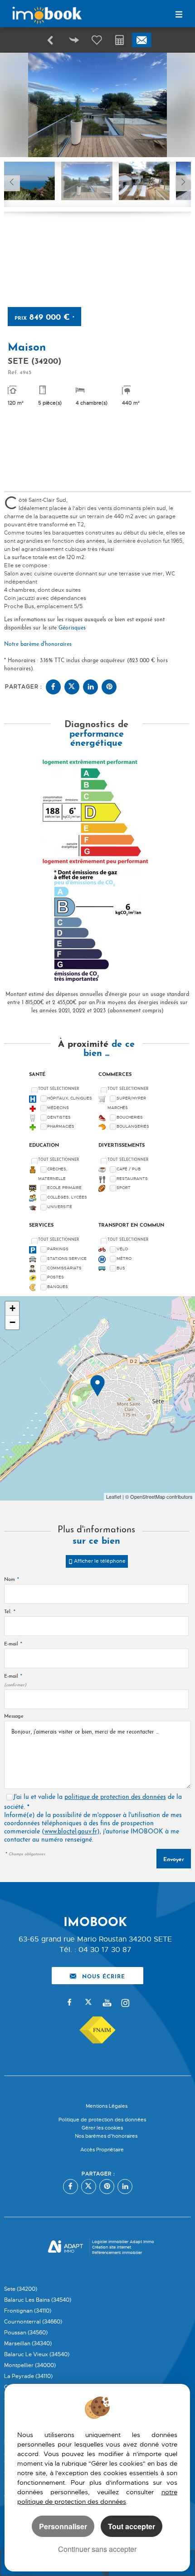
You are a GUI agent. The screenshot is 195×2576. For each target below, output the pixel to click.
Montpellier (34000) (30, 2365)
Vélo (122, 1249)
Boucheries (130, 1117)
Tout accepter (132, 2526)
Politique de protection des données (102, 2120)
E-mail (13, 1644)
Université (60, 1207)
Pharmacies (61, 1126)
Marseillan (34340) (28, 2343)
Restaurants (132, 1179)
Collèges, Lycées (67, 1197)
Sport (124, 1188)
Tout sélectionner (58, 1089)
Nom (12, 1580)
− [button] (12, 1322)
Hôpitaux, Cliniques (70, 1098)
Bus (121, 1268)
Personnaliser (63, 2526)
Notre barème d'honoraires (39, 644)
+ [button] (12, 1308)
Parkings (58, 1249)
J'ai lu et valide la (39, 1797)
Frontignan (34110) (28, 2311)
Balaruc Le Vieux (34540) (37, 2354)
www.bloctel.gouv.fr (71, 1832)
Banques (58, 1287)
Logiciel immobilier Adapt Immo (123, 2242)
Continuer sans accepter (97, 2549)
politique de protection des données (115, 1797)
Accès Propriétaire (102, 2150)
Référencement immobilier (117, 2253)
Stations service (67, 1258)
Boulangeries (133, 1126)
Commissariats (64, 1268)
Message (14, 1717)
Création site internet (112, 2247)
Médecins (58, 1108)
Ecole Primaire (64, 1188)
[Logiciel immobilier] (66, 2248)
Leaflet (114, 1496)
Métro (124, 1258)
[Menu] (179, 15)
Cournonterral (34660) (33, 2322)
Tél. (10, 1612)
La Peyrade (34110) (28, 2376)
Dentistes (59, 1117)
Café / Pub (129, 1169)
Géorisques (72, 628)
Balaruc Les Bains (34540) (38, 2300)
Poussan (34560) (26, 2333)
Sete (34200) (21, 2289)
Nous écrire (104, 1976)
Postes (56, 1277)
